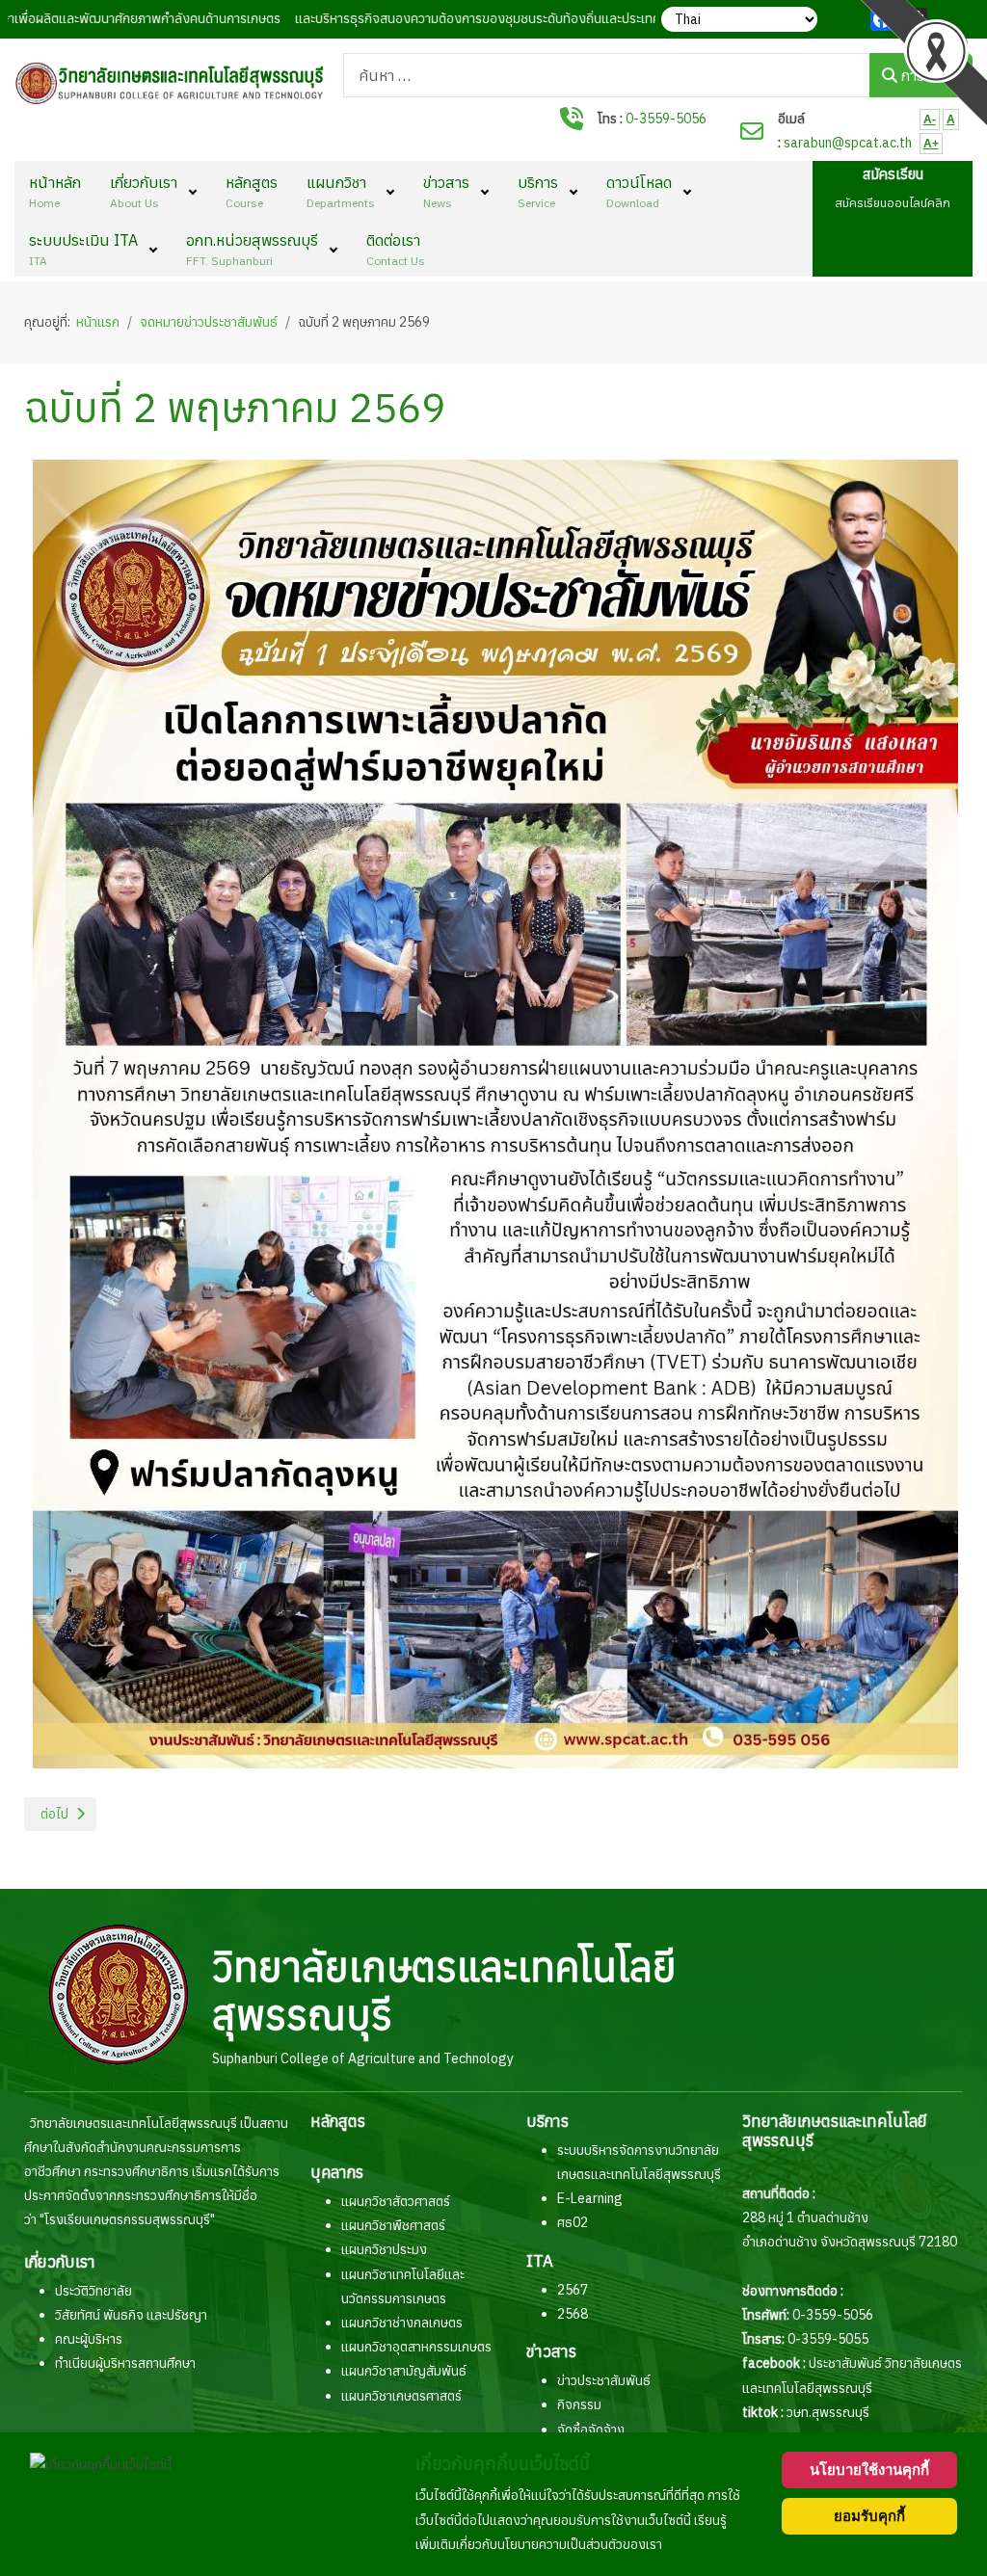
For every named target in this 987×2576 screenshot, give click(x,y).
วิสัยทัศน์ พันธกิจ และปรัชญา (131, 2315)
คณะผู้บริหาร (89, 2339)
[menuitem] (55, 190)
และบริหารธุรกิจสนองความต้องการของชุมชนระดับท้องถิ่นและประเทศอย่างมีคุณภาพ (478, 18)
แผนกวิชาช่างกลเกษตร (402, 2323)
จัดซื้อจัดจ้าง (591, 2430)
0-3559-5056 (666, 119)
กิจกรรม (579, 2404)
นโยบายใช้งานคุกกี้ (869, 2470)
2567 (573, 2290)
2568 (573, 2314)
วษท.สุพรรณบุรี (828, 2412)
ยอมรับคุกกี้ (869, 2516)
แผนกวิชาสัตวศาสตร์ (396, 2201)
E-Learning (590, 2198)
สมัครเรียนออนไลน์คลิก (893, 202)
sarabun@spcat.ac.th (848, 143)
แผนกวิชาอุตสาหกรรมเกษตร (416, 2347)
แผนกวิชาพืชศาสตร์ (393, 2225)
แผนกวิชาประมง (384, 2249)
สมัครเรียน (893, 174)
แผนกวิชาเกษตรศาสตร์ (401, 2396)
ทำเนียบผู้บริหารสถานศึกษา (125, 2363)
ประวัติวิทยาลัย (93, 2291)
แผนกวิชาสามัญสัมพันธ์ (404, 2371)
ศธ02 (573, 2222)
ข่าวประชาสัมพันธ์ (604, 2380)
